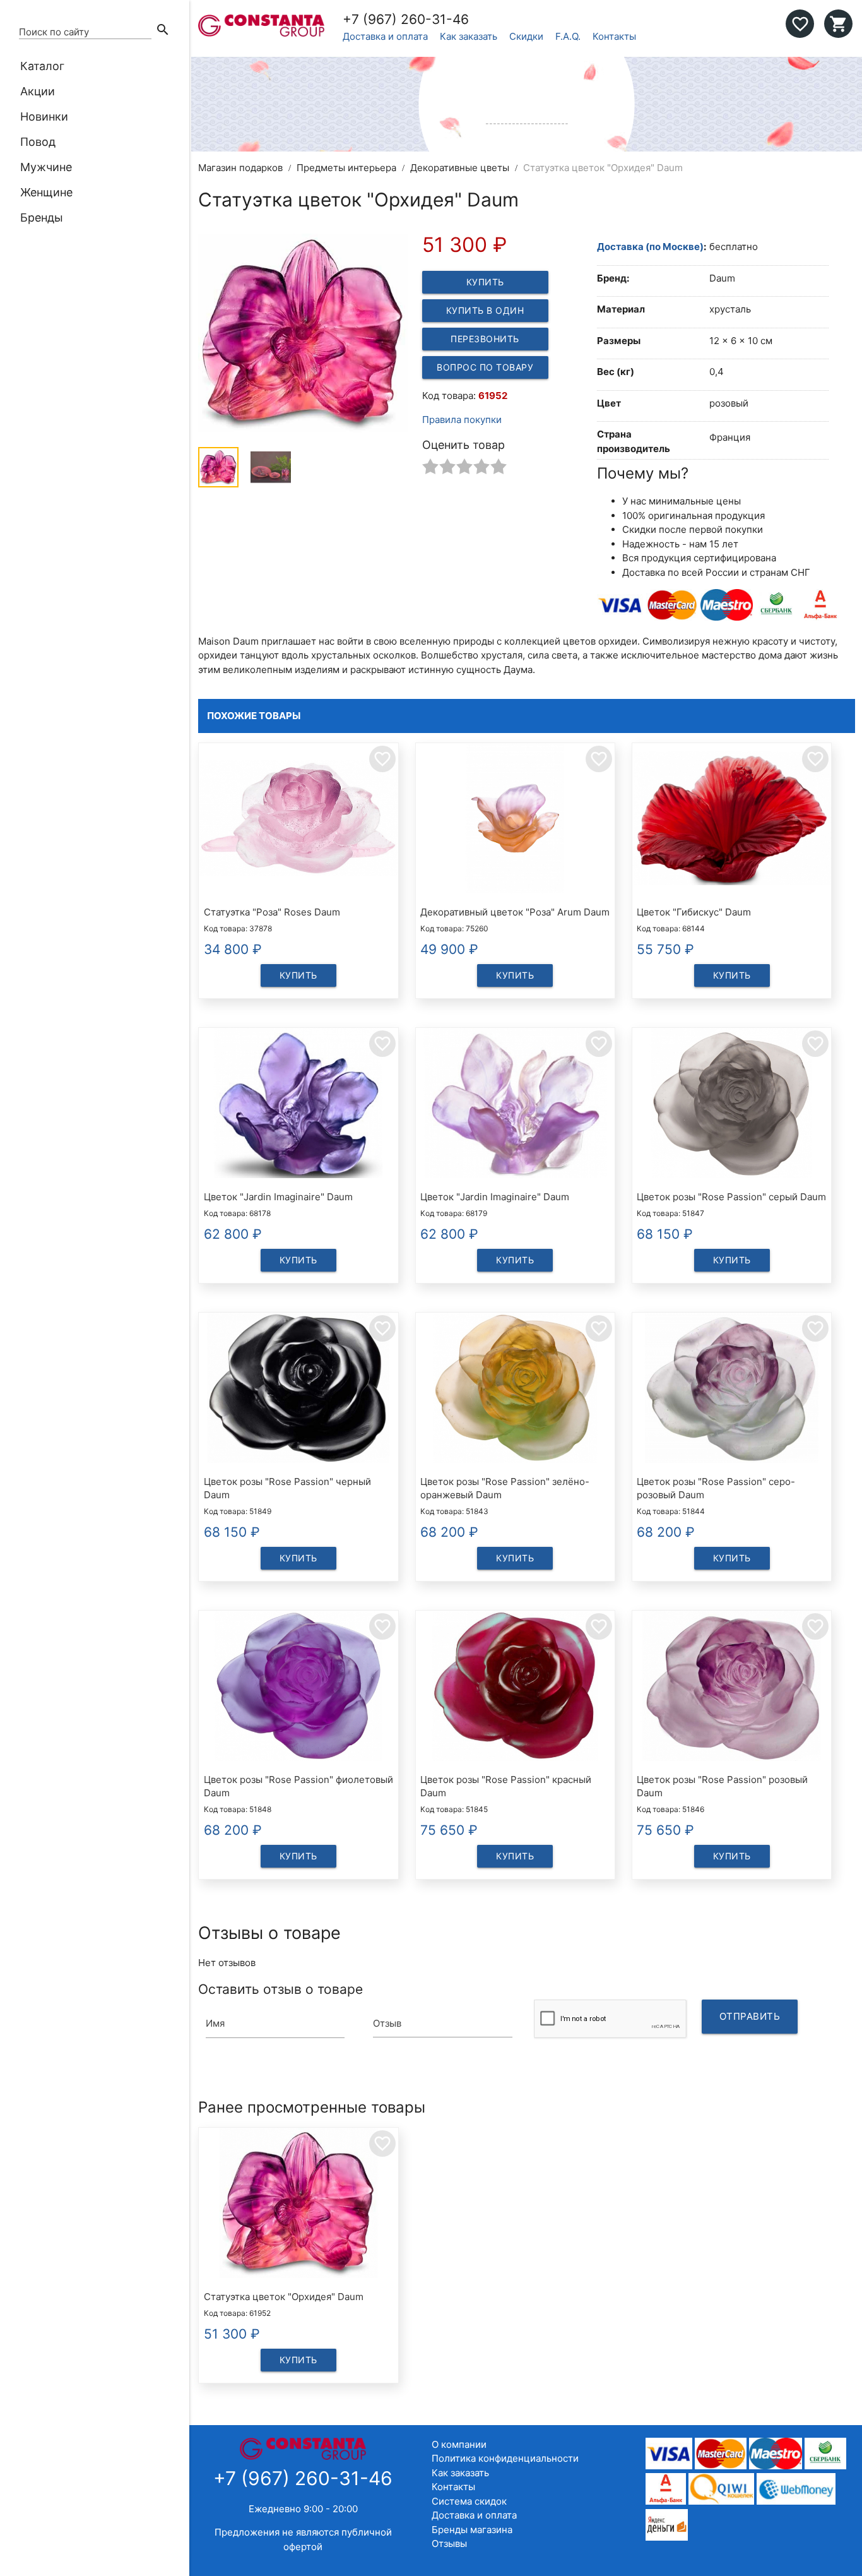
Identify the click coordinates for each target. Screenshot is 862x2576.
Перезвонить (485, 339)
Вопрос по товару (485, 367)
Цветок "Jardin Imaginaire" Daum (278, 1197)
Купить (485, 282)
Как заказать (469, 36)
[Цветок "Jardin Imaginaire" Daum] (298, 1105)
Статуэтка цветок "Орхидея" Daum (284, 2297)
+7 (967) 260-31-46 (406, 19)
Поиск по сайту (54, 32)
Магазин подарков (240, 168)
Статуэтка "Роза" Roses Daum (272, 912)
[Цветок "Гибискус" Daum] (732, 820)
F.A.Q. (568, 36)
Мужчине (46, 167)
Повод (38, 142)
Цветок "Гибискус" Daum (694, 912)
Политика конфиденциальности (505, 2458)
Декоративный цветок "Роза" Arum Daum (515, 912)
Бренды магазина (472, 2530)
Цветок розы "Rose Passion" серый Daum (731, 1197)
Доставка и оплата (385, 36)
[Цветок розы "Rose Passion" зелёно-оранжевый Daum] (515, 1390)
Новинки (44, 116)
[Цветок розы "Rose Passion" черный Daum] (298, 1390)
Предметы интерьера (346, 168)
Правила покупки (462, 420)
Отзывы (449, 2543)
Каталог (42, 66)
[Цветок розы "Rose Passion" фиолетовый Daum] (298, 1688)
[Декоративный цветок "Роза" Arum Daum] (515, 820)
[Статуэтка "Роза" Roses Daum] (298, 820)
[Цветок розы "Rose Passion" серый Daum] (732, 1105)
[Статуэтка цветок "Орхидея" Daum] (298, 2205)
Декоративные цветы (460, 168)
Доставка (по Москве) (650, 247)
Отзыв (387, 2023)
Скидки (526, 36)
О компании (459, 2444)
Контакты (614, 36)
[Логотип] (261, 33)
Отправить (750, 2016)
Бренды (42, 218)
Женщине (46, 192)
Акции (38, 91)
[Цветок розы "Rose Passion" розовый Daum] (732, 1688)
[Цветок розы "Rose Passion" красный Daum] (515, 1688)
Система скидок (469, 2501)
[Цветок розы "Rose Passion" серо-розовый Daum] (732, 1390)
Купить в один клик (485, 313)
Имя (215, 2023)
